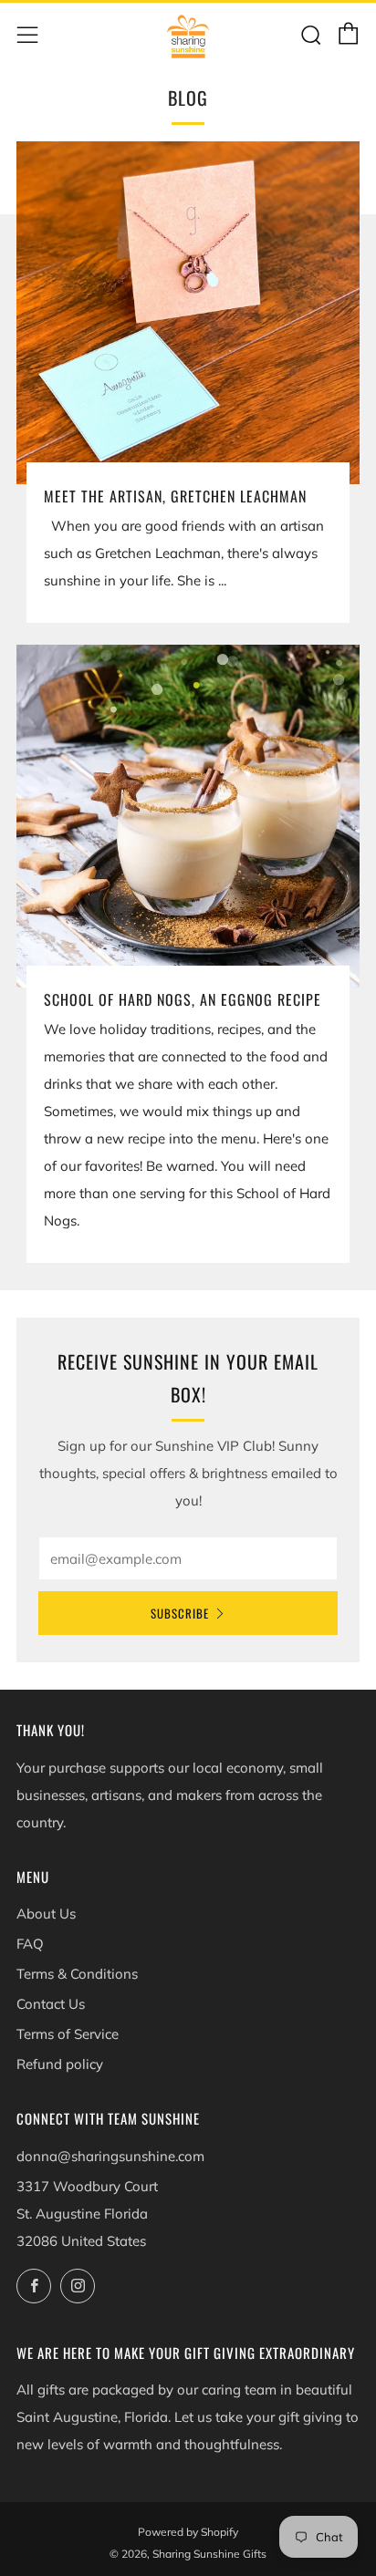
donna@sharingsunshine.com (110, 2156)
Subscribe (180, 1613)
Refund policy (60, 2064)
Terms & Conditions (77, 1974)
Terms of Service (68, 2034)
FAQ (30, 1944)
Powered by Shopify (188, 2532)
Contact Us (51, 2004)
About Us (46, 1914)
